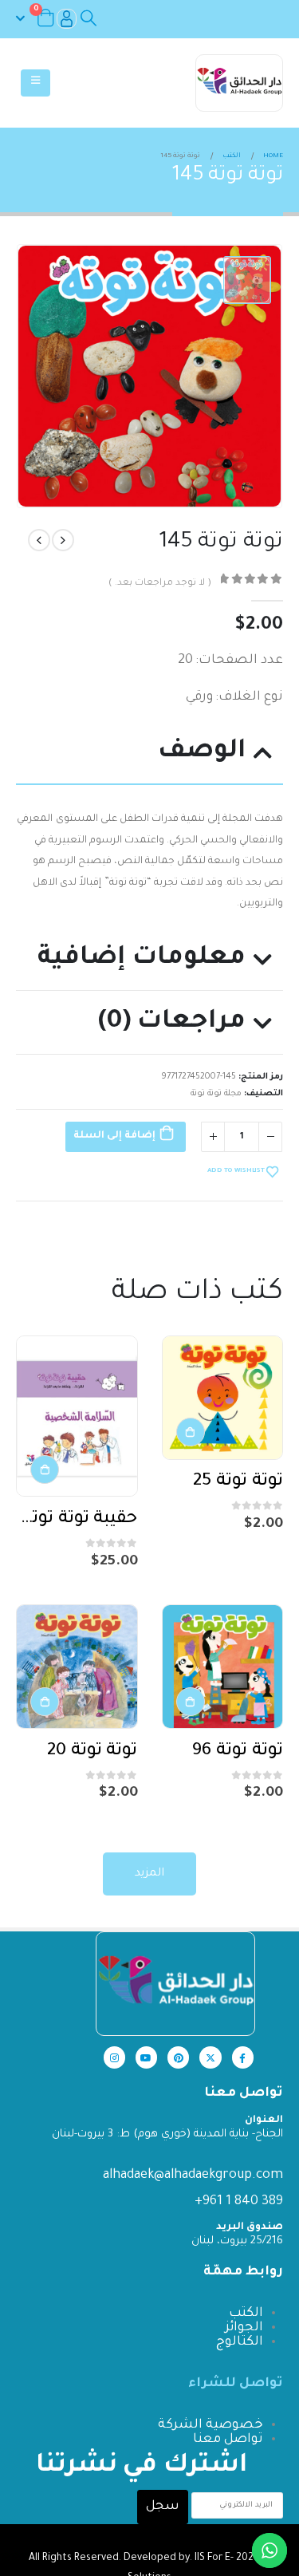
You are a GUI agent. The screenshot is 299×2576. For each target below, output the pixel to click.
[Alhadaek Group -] (239, 83)
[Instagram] (114, 2057)
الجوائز (244, 2328)
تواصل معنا (228, 2440)
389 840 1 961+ (239, 2202)
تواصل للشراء (236, 2384)
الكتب (246, 2314)
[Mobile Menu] (35, 83)
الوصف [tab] (202, 752)
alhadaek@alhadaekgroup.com (193, 2176)
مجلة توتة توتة (216, 1094)
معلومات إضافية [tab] (142, 959)
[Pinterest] (178, 2057)
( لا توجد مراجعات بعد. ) (159, 584)
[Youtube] (146, 2057)
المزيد (149, 1874)
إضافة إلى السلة (114, 1136)
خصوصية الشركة (210, 2425)
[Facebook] (243, 2057)
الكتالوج (240, 2342)
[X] (210, 2057)
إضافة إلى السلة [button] (191, 1432)
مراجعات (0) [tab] (172, 1022)
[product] (223, 1398)
